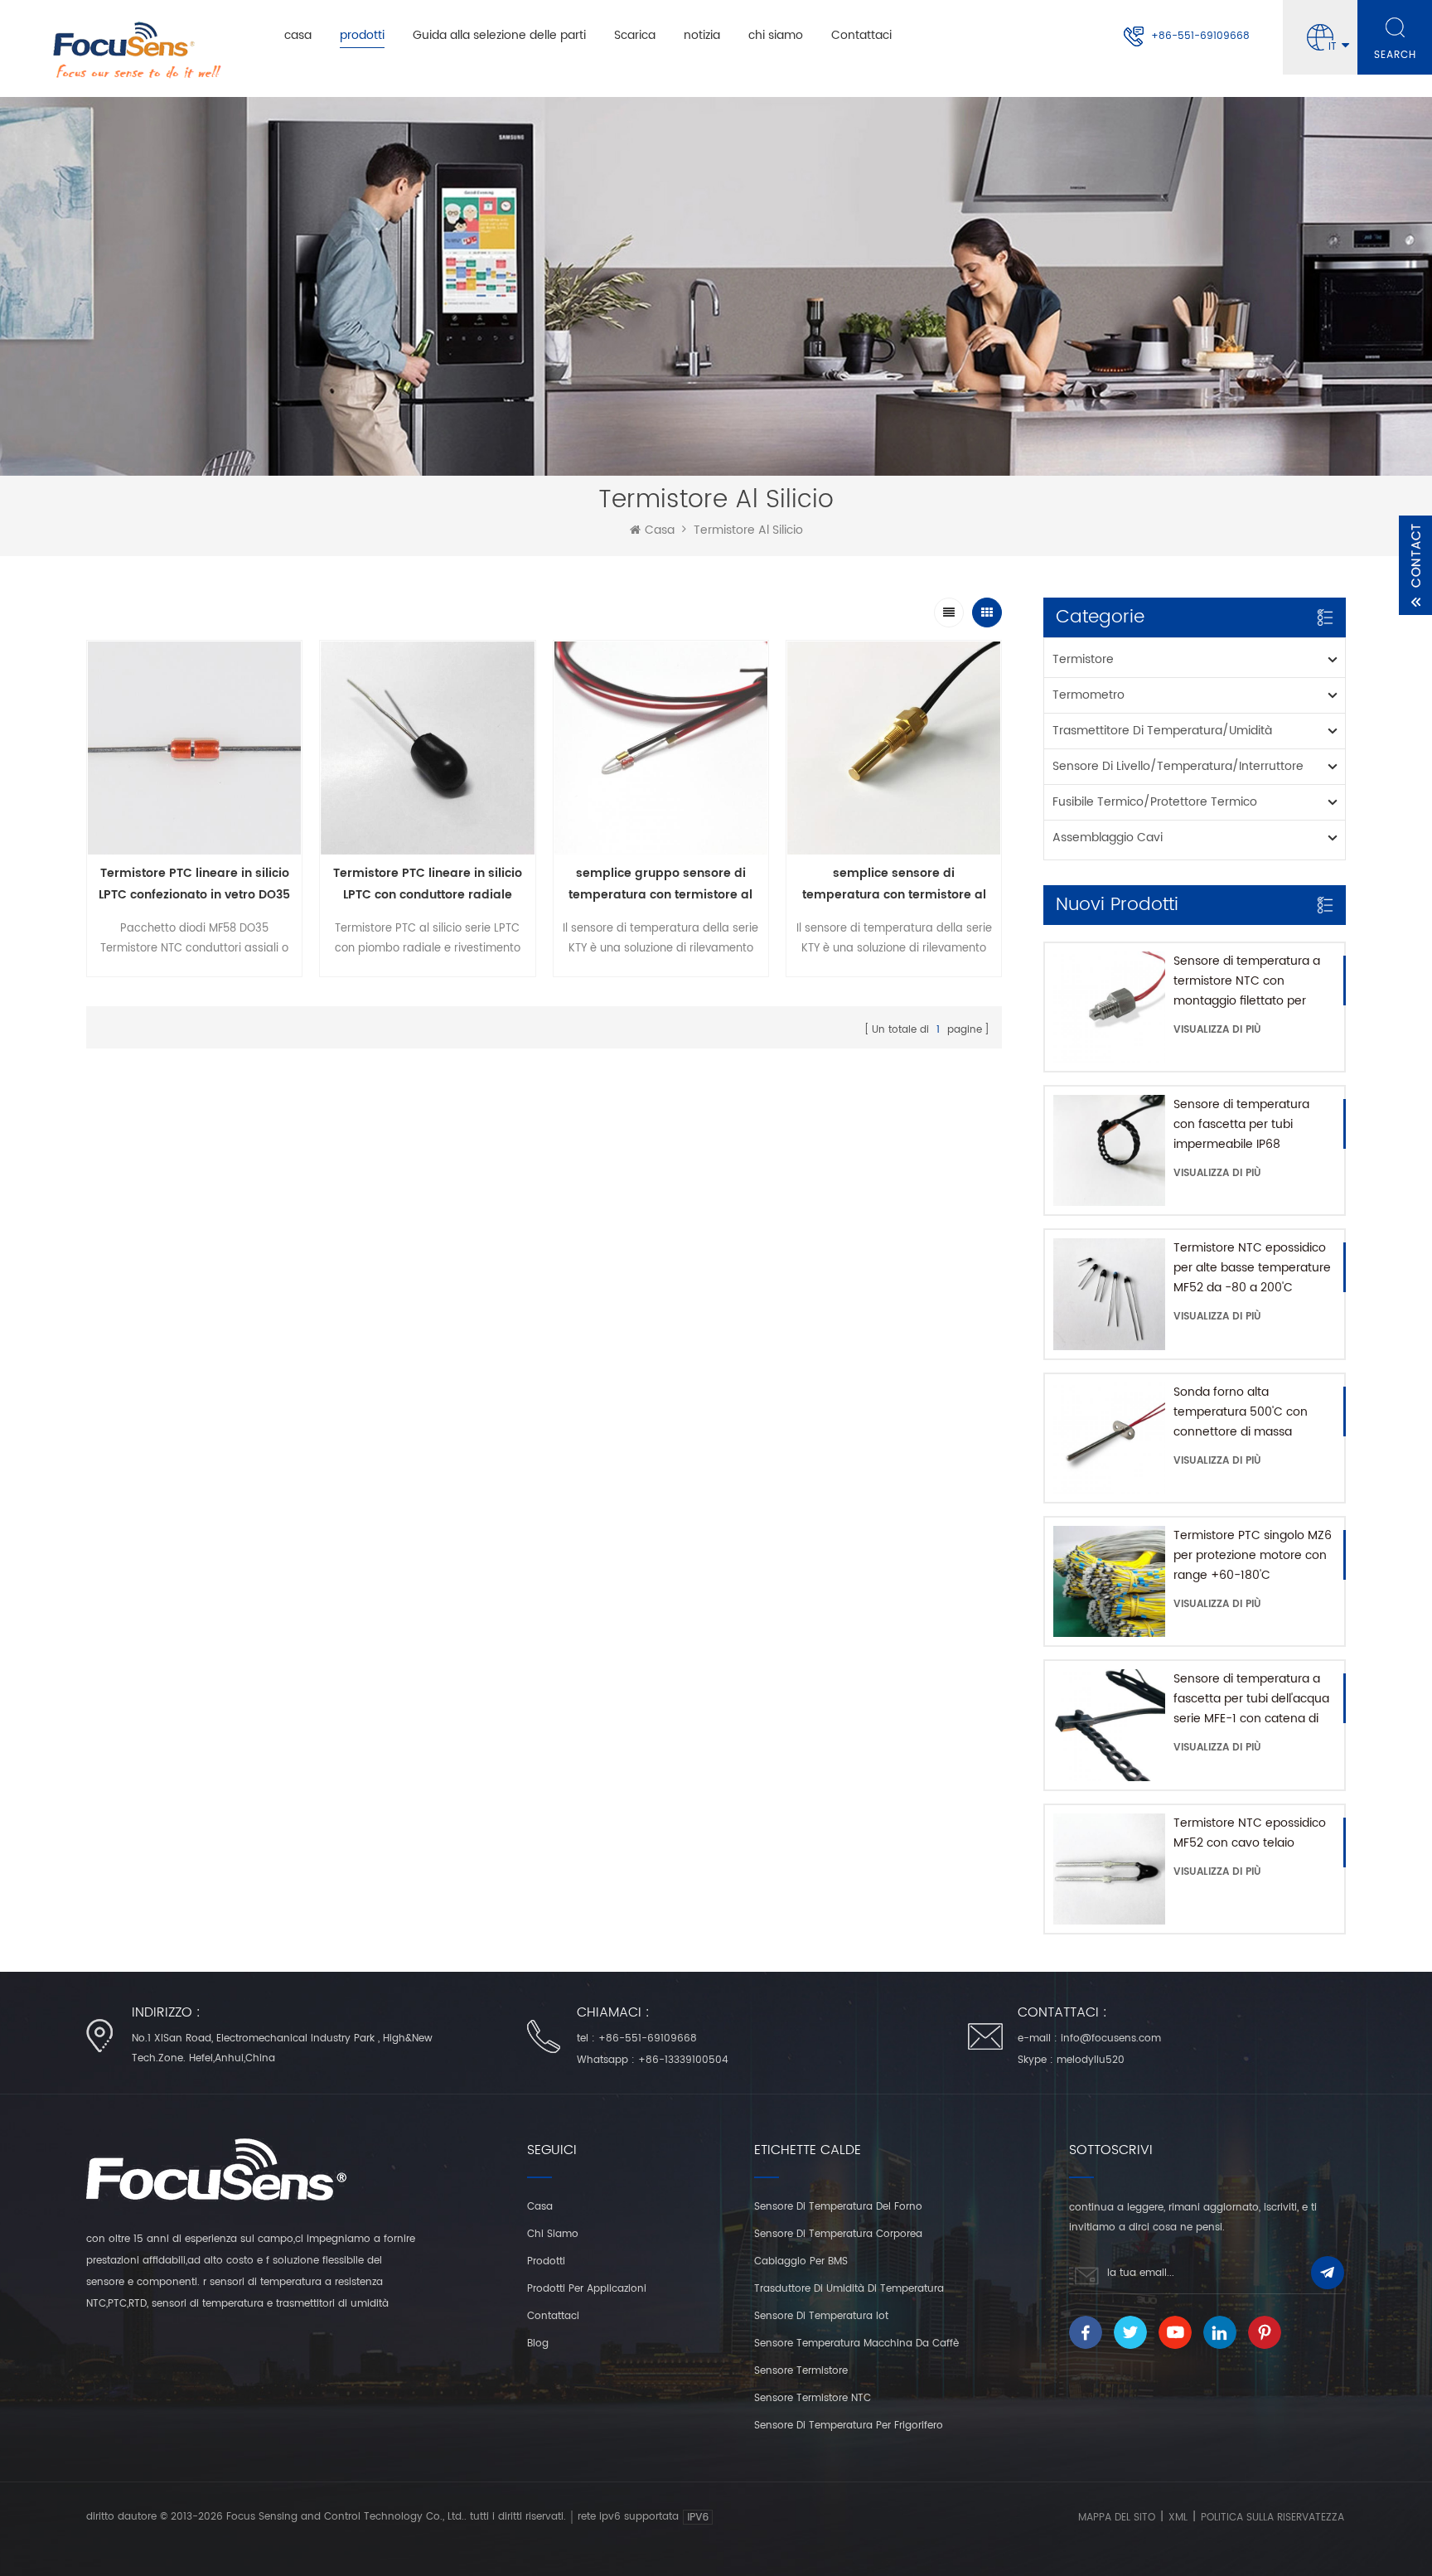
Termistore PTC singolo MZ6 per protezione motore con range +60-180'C (1253, 1555)
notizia (702, 35)
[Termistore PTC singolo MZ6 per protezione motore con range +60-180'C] (1109, 1581)
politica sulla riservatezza (1272, 2518)
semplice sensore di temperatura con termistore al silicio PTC (894, 885)
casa (298, 35)
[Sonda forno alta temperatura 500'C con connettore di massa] (1109, 1438)
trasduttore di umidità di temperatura (849, 2289)
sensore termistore (801, 2371)
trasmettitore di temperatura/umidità (1162, 731)
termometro (1089, 695)
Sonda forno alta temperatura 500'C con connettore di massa (1241, 1412)
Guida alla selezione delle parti (499, 35)
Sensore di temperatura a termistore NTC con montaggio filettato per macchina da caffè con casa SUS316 (1247, 981)
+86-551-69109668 (1200, 36)
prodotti (362, 35)
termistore (1083, 659)
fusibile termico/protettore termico (1155, 802)
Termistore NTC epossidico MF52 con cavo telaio (1250, 1833)
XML (1178, 2518)
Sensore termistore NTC (813, 2398)
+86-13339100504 (683, 2060)
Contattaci (861, 35)
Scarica (635, 35)
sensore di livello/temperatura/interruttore (1178, 766)
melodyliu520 (1091, 2060)
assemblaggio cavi (1108, 838)
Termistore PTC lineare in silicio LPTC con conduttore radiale (428, 884)
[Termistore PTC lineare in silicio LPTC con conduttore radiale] (427, 748)
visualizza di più (1217, 1030)
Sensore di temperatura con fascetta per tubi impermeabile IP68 (1241, 1124)
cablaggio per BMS (801, 2261)
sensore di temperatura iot (821, 2316)
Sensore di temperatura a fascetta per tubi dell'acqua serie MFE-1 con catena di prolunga (1251, 1699)
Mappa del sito (1117, 2518)
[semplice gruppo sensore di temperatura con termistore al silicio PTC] (661, 748)
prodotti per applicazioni (587, 2289)
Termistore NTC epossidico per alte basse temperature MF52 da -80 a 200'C (1252, 1268)
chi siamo (776, 35)
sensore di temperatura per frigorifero (849, 2426)
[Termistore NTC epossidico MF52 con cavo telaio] (1109, 1869)
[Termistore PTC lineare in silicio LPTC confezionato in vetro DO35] (194, 748)
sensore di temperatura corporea (838, 2234)
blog (538, 2344)
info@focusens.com (1111, 2039)
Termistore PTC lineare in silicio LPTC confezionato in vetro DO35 (194, 884)
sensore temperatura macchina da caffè (856, 2344)
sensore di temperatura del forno (838, 2207)
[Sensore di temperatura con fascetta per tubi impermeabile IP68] (1109, 1150)
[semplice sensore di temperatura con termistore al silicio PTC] (894, 748)
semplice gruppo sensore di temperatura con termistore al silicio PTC (660, 885)
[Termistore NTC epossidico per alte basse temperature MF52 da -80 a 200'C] (1109, 1294)
